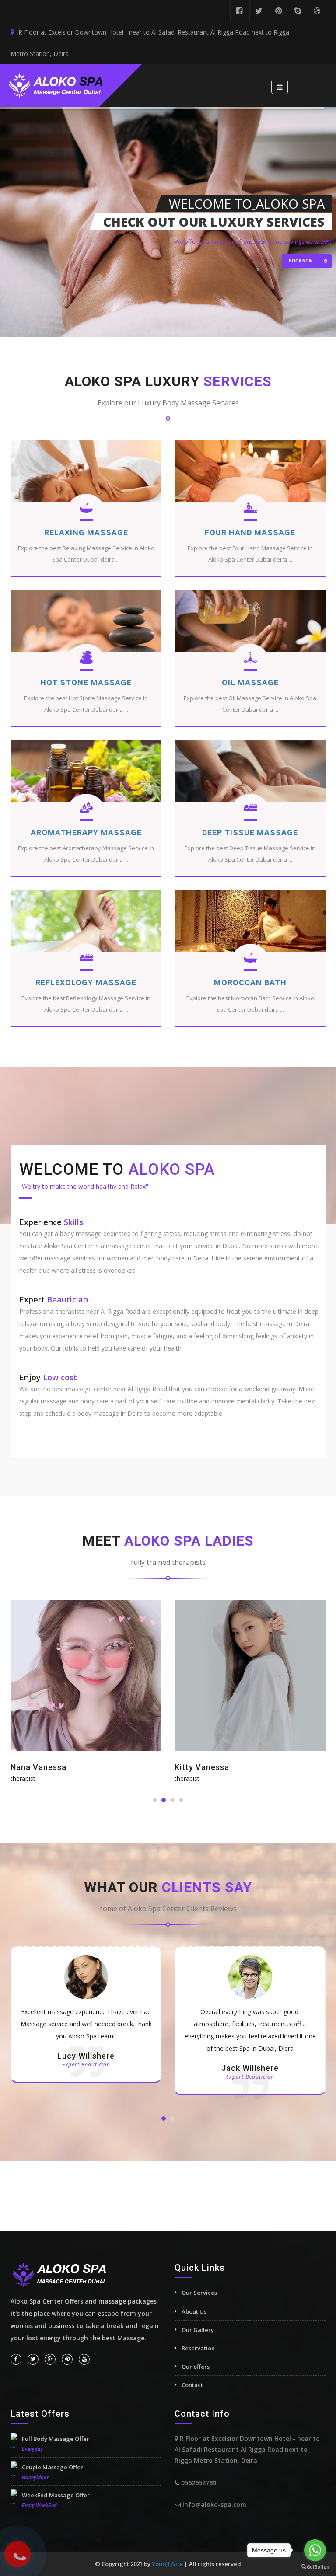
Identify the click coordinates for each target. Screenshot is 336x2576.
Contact (192, 2385)
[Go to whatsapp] (315, 2550)
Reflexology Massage (86, 983)
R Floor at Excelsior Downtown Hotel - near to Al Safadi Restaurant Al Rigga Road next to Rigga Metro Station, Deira (150, 43)
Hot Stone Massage (86, 682)
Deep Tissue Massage (250, 832)
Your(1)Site (168, 2564)
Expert (54, 1299)
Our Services (199, 2293)
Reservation (198, 2348)
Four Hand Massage (250, 532)
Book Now (301, 261)
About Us (194, 2311)
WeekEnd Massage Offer (56, 2495)
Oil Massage (250, 682)
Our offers (196, 2367)
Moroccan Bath (250, 983)
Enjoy (48, 1377)
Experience (51, 1222)
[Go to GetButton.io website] (315, 2567)
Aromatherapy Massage (86, 832)
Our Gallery (198, 2330)
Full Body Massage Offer (56, 2439)
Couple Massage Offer (52, 2467)
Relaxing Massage (86, 532)
